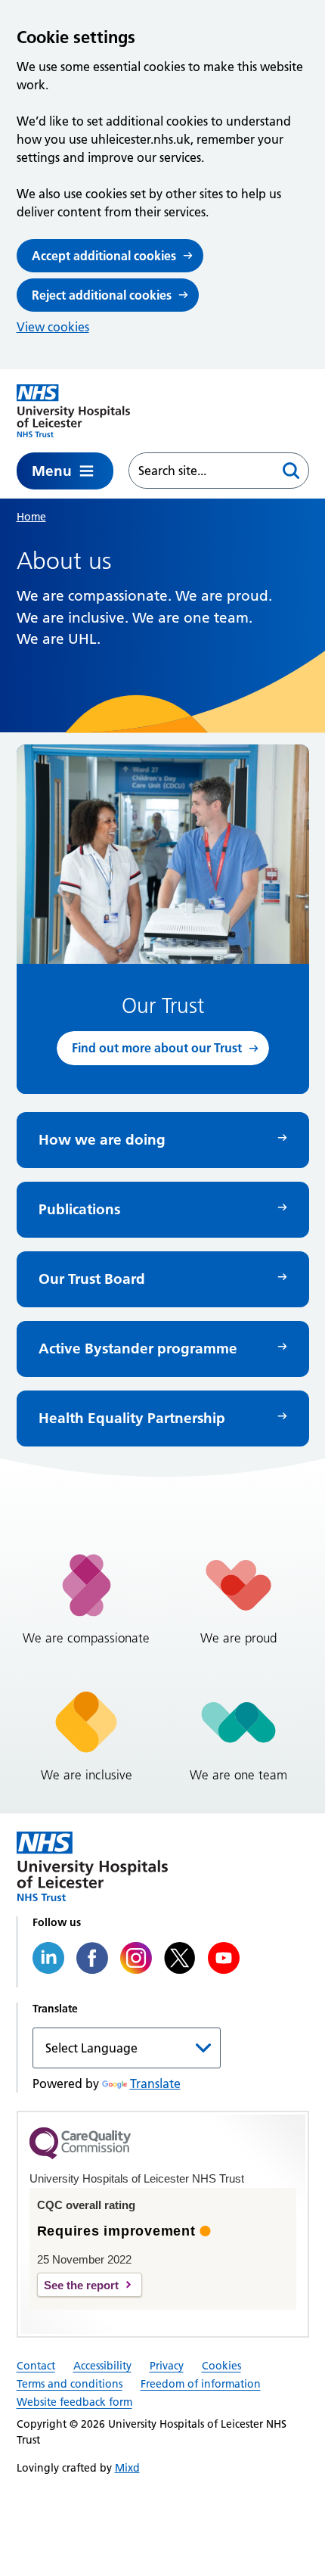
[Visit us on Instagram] (136, 1958)
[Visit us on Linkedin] (48, 1958)
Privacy (167, 2366)
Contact (36, 2366)
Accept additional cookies (104, 256)
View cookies (53, 327)
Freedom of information (201, 2384)
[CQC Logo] (80, 2155)
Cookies (221, 2366)
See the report (81, 2285)
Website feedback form (74, 2402)
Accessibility (102, 2366)
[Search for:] (201, 471)
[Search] (291, 471)
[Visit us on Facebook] (92, 1958)
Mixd (127, 2468)
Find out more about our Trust (157, 1048)
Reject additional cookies (102, 295)
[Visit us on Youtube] (224, 1958)
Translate (155, 2083)
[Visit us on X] (180, 1958)
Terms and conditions (70, 2384)
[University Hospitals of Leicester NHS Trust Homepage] (73, 411)
